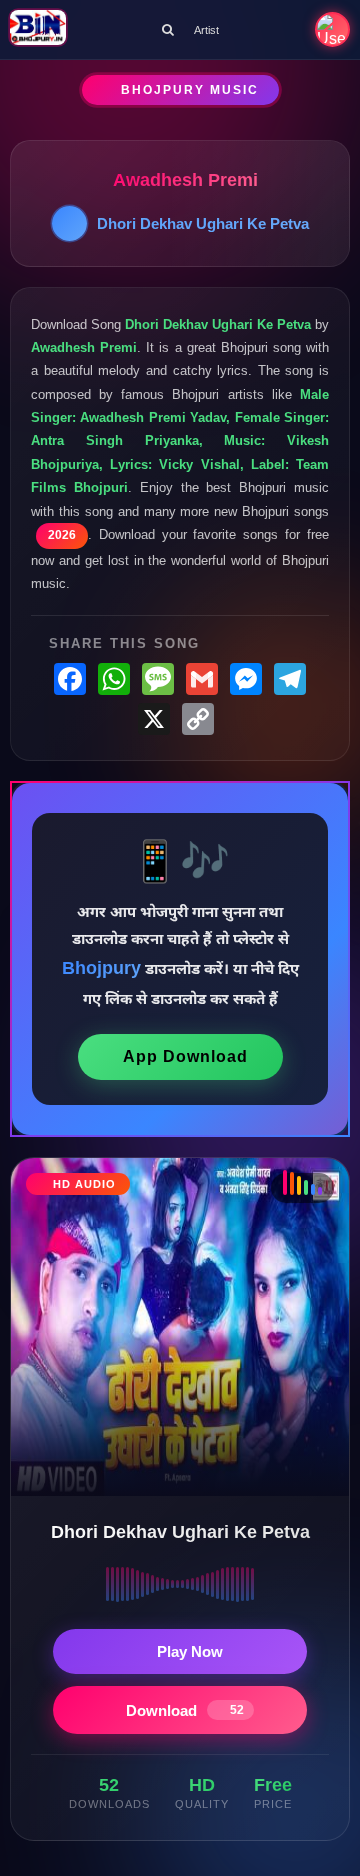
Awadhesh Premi (185, 180)
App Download (185, 1056)
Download (185, 1710)
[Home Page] (38, 29)
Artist (206, 30)
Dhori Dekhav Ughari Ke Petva (203, 223)
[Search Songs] (168, 29)
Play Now (190, 1651)
